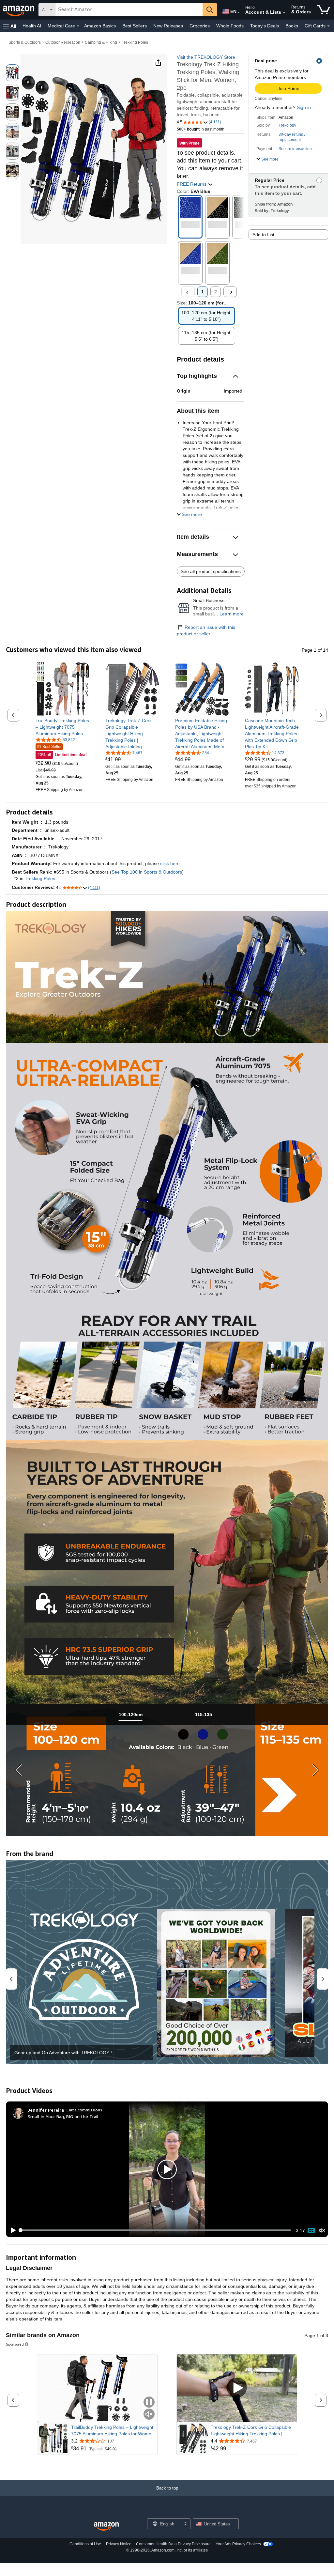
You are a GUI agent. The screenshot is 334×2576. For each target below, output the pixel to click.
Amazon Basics (100, 26)
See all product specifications (211, 571)
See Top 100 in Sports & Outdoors (147, 872)
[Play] (11, 2230)
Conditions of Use (85, 2544)
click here (170, 863)
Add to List (263, 235)
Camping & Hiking (101, 42)
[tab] (130, 1715)
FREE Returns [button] (192, 184)
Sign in (304, 107)
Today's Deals (265, 26)
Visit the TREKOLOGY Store (206, 57)
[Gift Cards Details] (328, 26)
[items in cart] (323, 10)
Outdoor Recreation (63, 42)
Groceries (200, 26)
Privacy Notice (119, 2544)
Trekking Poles (135, 42)
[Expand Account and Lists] (284, 13)
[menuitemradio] (311, 2230)
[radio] (12, 73)
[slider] (155, 2230)
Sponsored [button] (15, 2344)
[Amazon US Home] (106, 2527)
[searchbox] (129, 10)
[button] (10, 26)
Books (292, 26)
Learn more (232, 614)
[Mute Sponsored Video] (149, 2415)
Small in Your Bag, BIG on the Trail (63, 2116)
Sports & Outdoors (25, 42)
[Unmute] (322, 2230)
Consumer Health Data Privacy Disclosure (173, 2544)
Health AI (32, 26)
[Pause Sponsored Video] (149, 2403)
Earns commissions (84, 2110)
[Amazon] (19, 10)
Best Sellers (135, 26)
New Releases (168, 26)
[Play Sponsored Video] (237, 2388)
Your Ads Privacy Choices (238, 2544)
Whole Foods (230, 26)
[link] (62, 727)
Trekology (287, 125)
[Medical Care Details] (78, 26)
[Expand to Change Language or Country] (238, 12)
